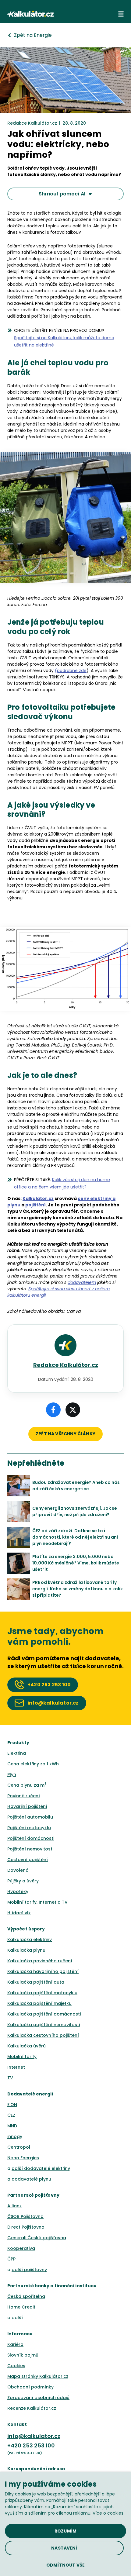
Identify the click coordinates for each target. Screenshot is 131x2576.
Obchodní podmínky (30, 2387)
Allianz (14, 2206)
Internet (16, 2067)
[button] (121, 14)
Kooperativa (21, 2248)
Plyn (12, 1774)
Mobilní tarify (22, 2057)
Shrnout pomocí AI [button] (62, 194)
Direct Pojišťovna (26, 2227)
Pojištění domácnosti (31, 1838)
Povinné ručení (24, 1796)
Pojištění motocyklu (29, 1828)
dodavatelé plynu (31, 2179)
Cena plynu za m (27, 1785)
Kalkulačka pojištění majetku (39, 2003)
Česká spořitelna (26, 2296)
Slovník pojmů (23, 2355)
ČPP (11, 2259)
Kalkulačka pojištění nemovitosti (44, 2025)
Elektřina (17, 1753)
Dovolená (18, 1870)
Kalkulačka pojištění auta (36, 1982)
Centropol (19, 2147)
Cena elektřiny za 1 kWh (33, 1764)
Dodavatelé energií (30, 2094)
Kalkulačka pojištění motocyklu (42, 1993)
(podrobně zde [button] (71, 671)
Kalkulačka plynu (26, 1950)
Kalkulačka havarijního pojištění (43, 1971)
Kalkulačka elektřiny (30, 1940)
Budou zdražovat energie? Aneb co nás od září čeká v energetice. (76, 1486)
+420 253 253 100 (31, 2445)
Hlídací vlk (19, 1913)
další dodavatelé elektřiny (41, 2168)
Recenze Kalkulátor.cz (32, 2408)
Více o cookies (108, 2513)
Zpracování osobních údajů (38, 2398)
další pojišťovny (29, 2270)
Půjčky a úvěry (23, 1881)
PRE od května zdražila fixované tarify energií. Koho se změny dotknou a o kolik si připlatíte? (78, 1589)
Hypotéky (18, 1891)
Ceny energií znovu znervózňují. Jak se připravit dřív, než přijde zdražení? (75, 1511)
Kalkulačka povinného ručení (40, 1961)
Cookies (16, 2366)
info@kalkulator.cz (34, 2436)
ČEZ (11, 2115)
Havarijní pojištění (27, 1806)
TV (10, 2078)
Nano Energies (23, 2158)
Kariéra (15, 2344)
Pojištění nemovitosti (30, 1849)
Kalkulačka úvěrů (27, 2046)
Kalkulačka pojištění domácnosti (44, 2014)
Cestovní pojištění (28, 1860)
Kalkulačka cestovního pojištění (43, 2035)
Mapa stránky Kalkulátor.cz (38, 2376)
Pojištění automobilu (30, 1817)
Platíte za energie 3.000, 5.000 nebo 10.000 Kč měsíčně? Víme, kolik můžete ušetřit (76, 1563)
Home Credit (21, 2307)
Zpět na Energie (33, 35)
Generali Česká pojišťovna (37, 2238)
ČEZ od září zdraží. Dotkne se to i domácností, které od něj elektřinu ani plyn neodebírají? (75, 1537)
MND (12, 2126)
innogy (15, 2136)
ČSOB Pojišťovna (25, 2216)
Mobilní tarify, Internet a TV (37, 1902)
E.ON (12, 2105)
